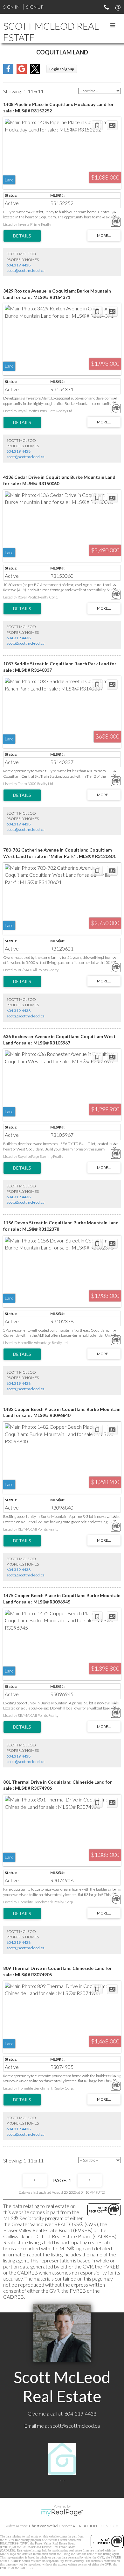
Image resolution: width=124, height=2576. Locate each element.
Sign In (11, 7)
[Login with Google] (22, 72)
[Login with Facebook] (8, 72)
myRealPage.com (62, 2513)
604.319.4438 (18, 265)
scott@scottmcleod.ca (25, 270)
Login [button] (62, 69)
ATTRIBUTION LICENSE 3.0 (95, 2526)
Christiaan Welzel (44, 2526)
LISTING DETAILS (22, 236)
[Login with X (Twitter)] (35, 72)
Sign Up (35, 7)
